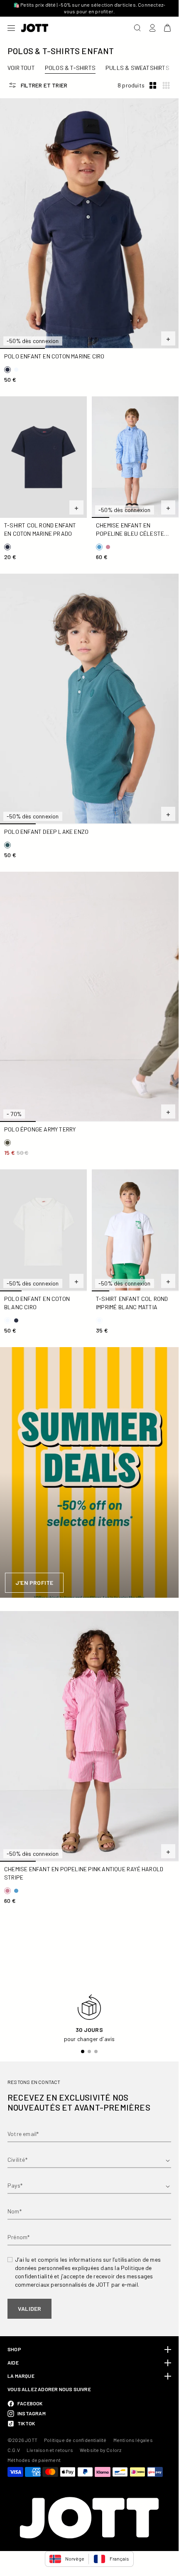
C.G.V (14, 2450)
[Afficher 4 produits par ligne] (166, 86)
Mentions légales (133, 2440)
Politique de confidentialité (75, 2440)
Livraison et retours (50, 2450)
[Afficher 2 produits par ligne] (153, 86)
